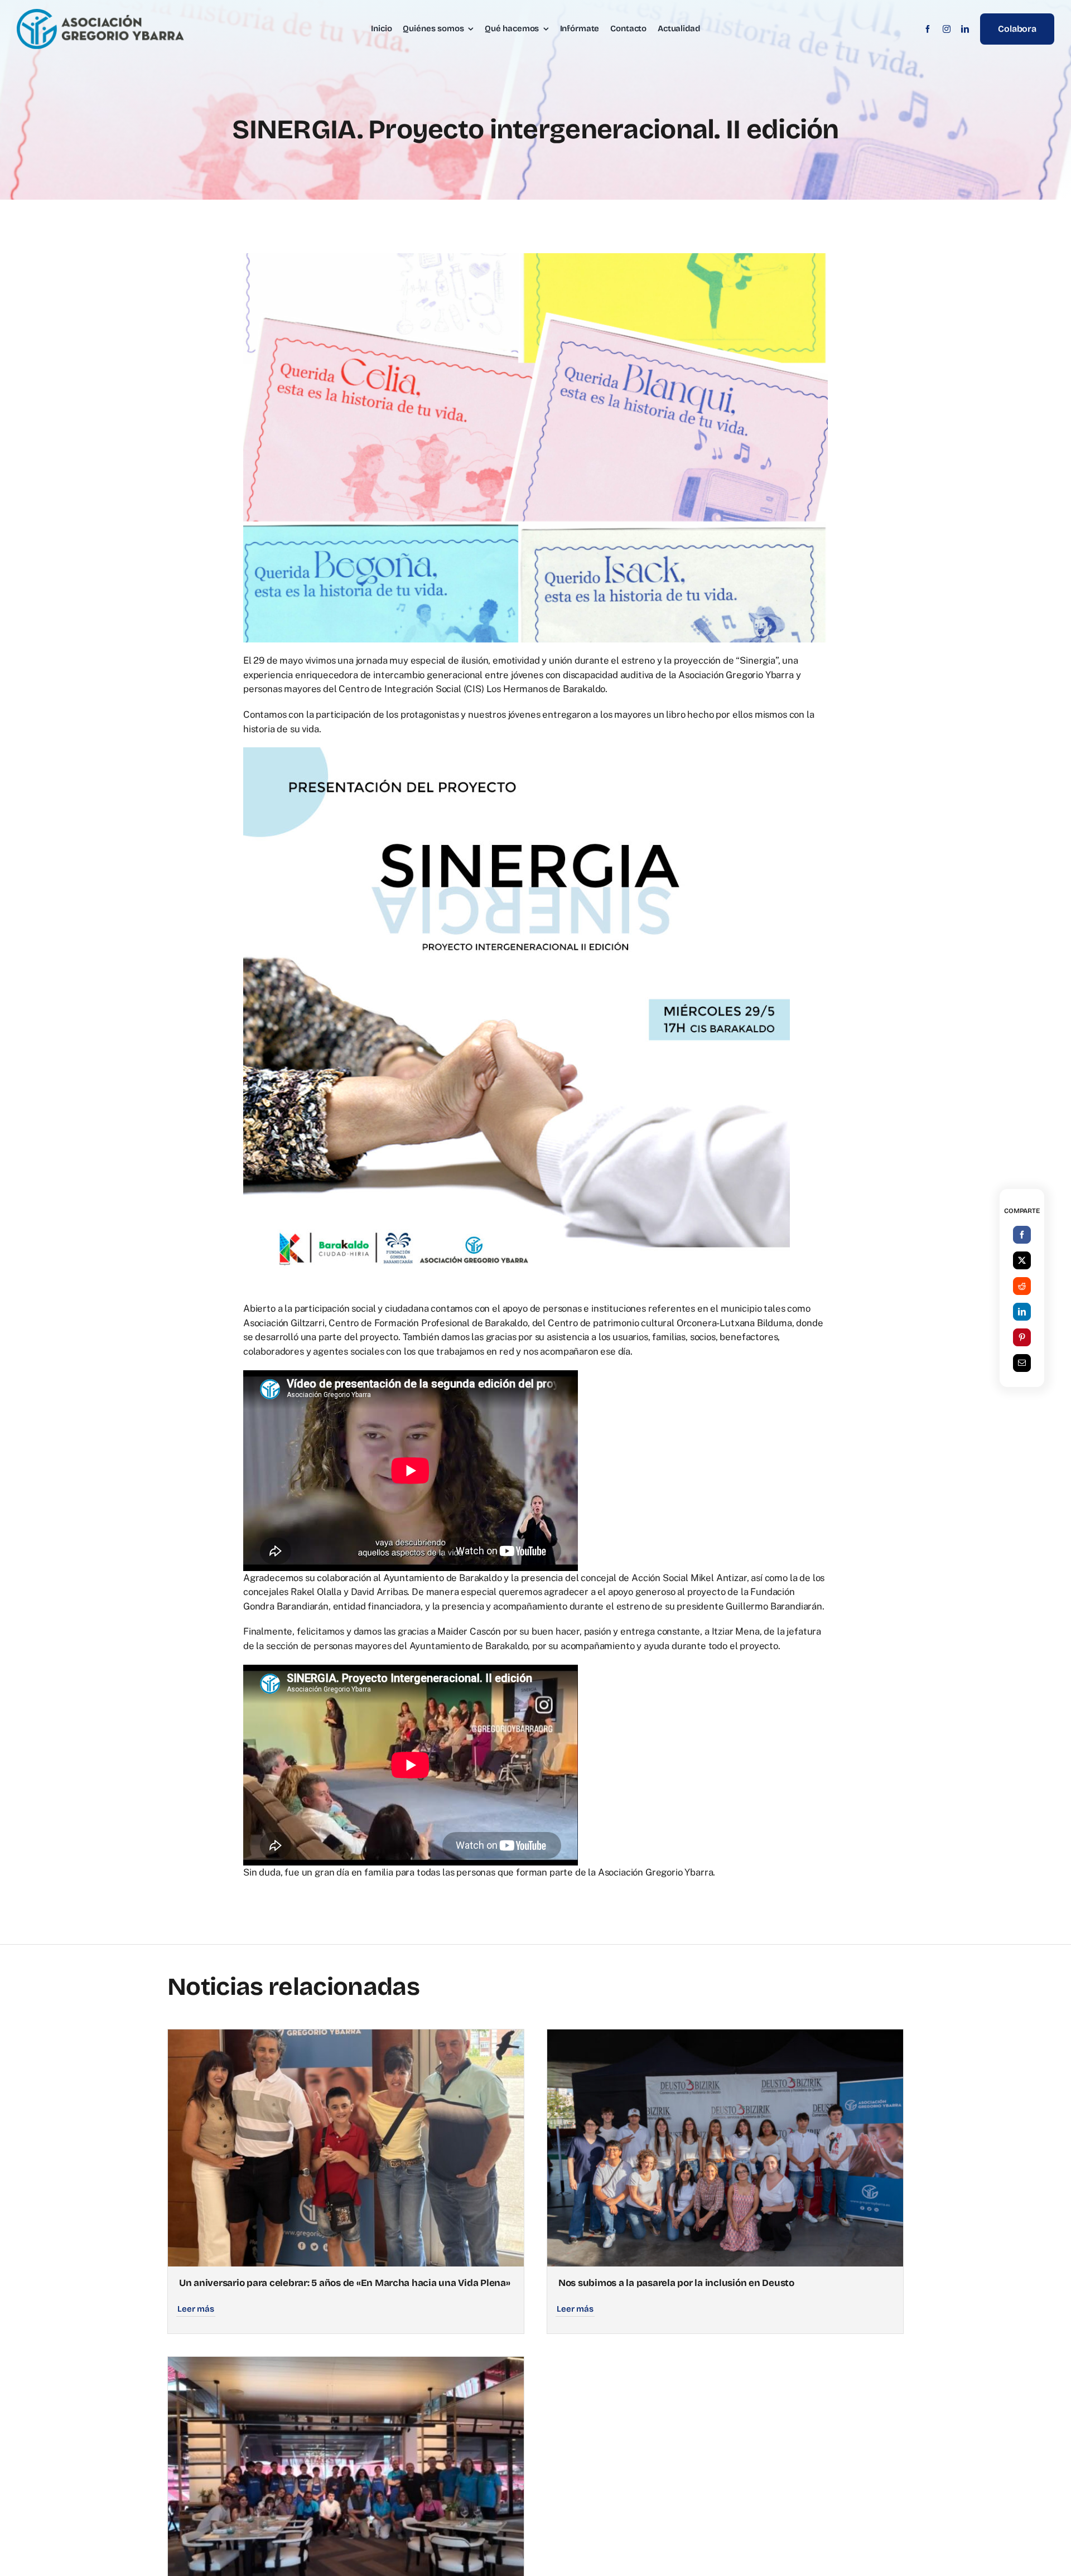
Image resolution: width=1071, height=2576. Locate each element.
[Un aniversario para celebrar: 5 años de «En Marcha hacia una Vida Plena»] (346, 2036)
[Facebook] (1022, 1235)
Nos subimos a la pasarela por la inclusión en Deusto (676, 2283)
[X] (1022, 1260)
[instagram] (947, 29)
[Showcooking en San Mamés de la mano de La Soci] (346, 2364)
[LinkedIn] (1022, 1312)
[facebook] (928, 29)
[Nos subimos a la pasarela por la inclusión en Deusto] (725, 2036)
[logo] (100, 13)
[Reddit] (1022, 1286)
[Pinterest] (1022, 1337)
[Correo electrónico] (1022, 1363)
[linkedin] (965, 29)
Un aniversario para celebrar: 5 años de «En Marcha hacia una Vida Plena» (345, 2283)
